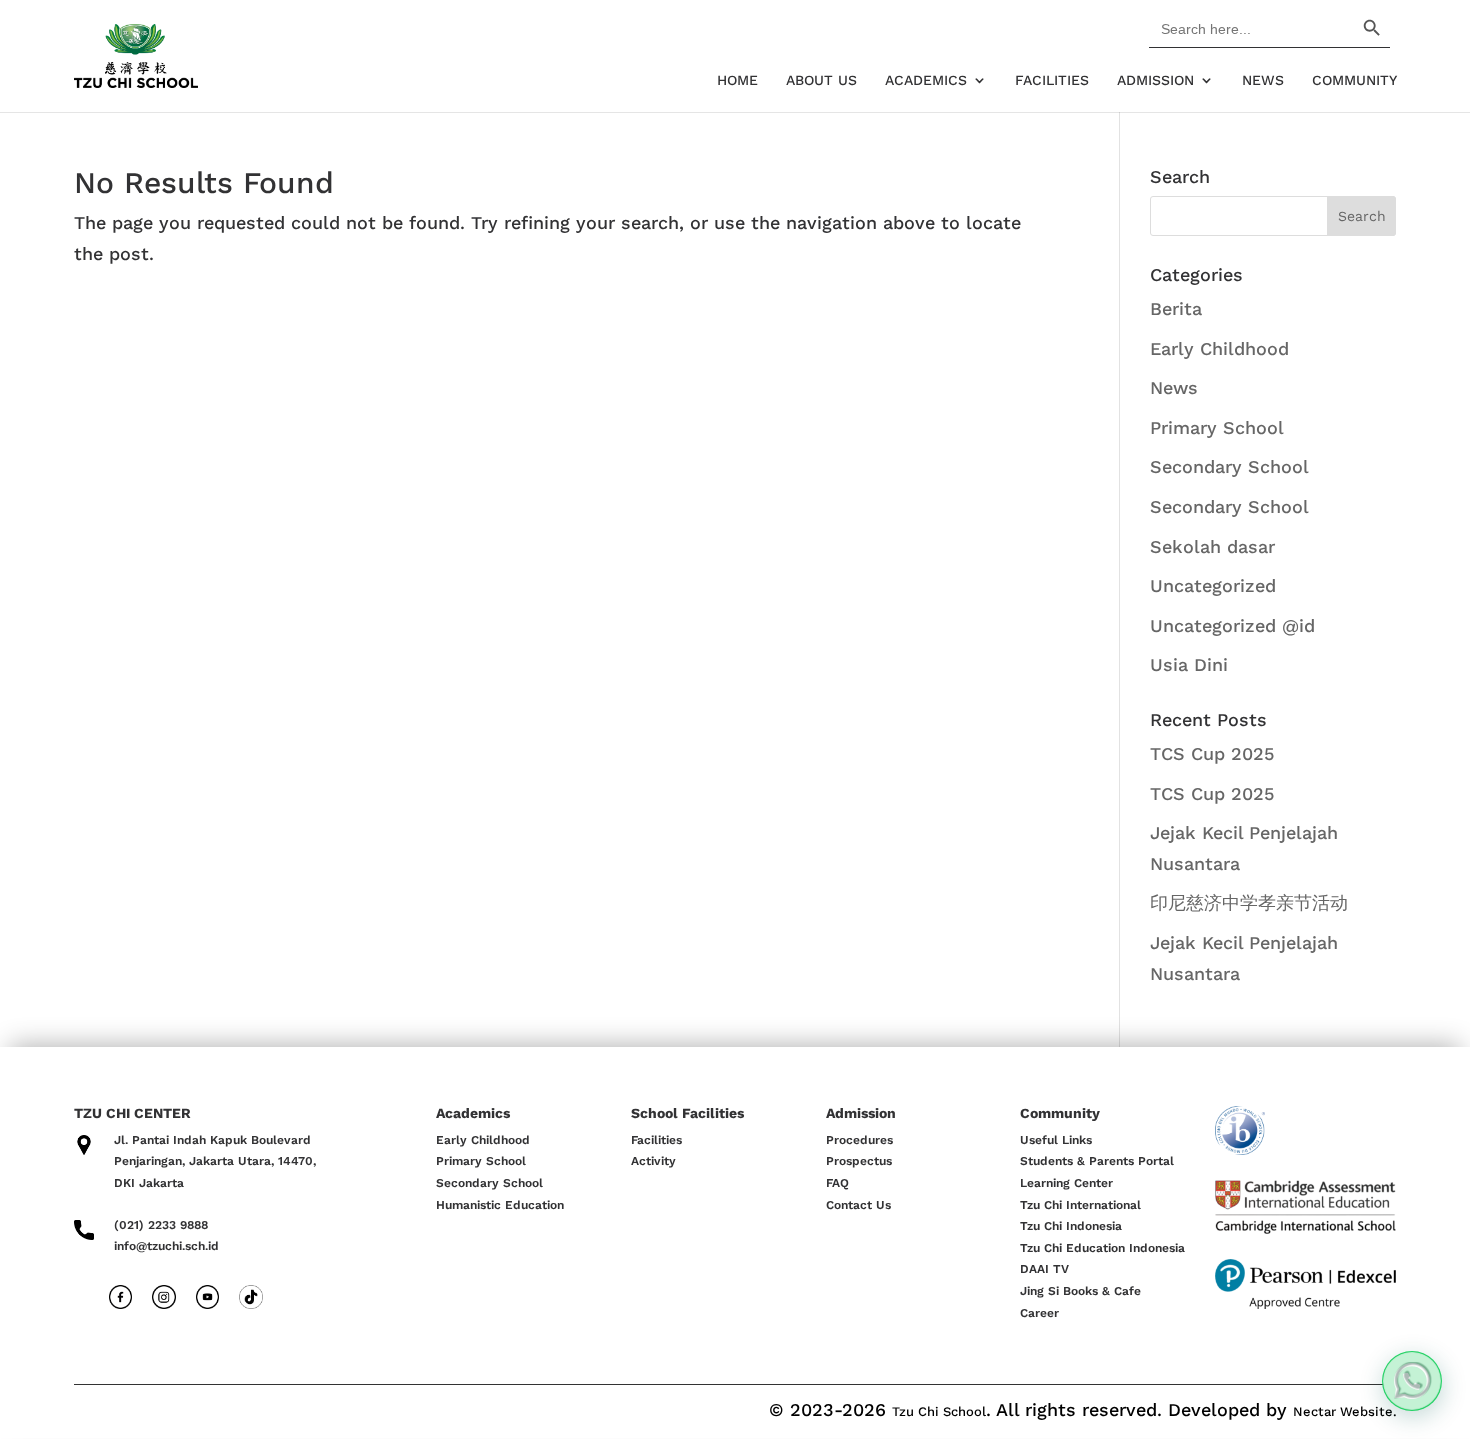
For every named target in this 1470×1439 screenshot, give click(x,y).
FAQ (837, 1183)
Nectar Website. (1345, 1411)
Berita (1176, 308)
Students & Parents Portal (1097, 1161)
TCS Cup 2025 (1212, 753)
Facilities (1052, 80)
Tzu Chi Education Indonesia (1102, 1248)
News (1263, 80)
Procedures (859, 1140)
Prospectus (859, 1161)
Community (1354, 80)
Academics (926, 80)
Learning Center (1066, 1183)
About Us (821, 80)
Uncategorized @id (1232, 625)
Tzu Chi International (1080, 1205)
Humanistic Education (500, 1205)
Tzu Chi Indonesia (1071, 1226)
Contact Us (858, 1205)
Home (737, 80)
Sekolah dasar (1212, 546)
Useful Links (1056, 1140)
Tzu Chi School (939, 1411)
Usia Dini (1189, 664)
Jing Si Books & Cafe (1080, 1291)
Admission (1155, 80)
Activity (653, 1161)
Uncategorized (1213, 585)
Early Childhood (1219, 348)
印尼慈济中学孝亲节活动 (1249, 902)
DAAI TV (1044, 1269)
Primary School (1217, 427)
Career (1039, 1313)
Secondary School (1229, 466)
